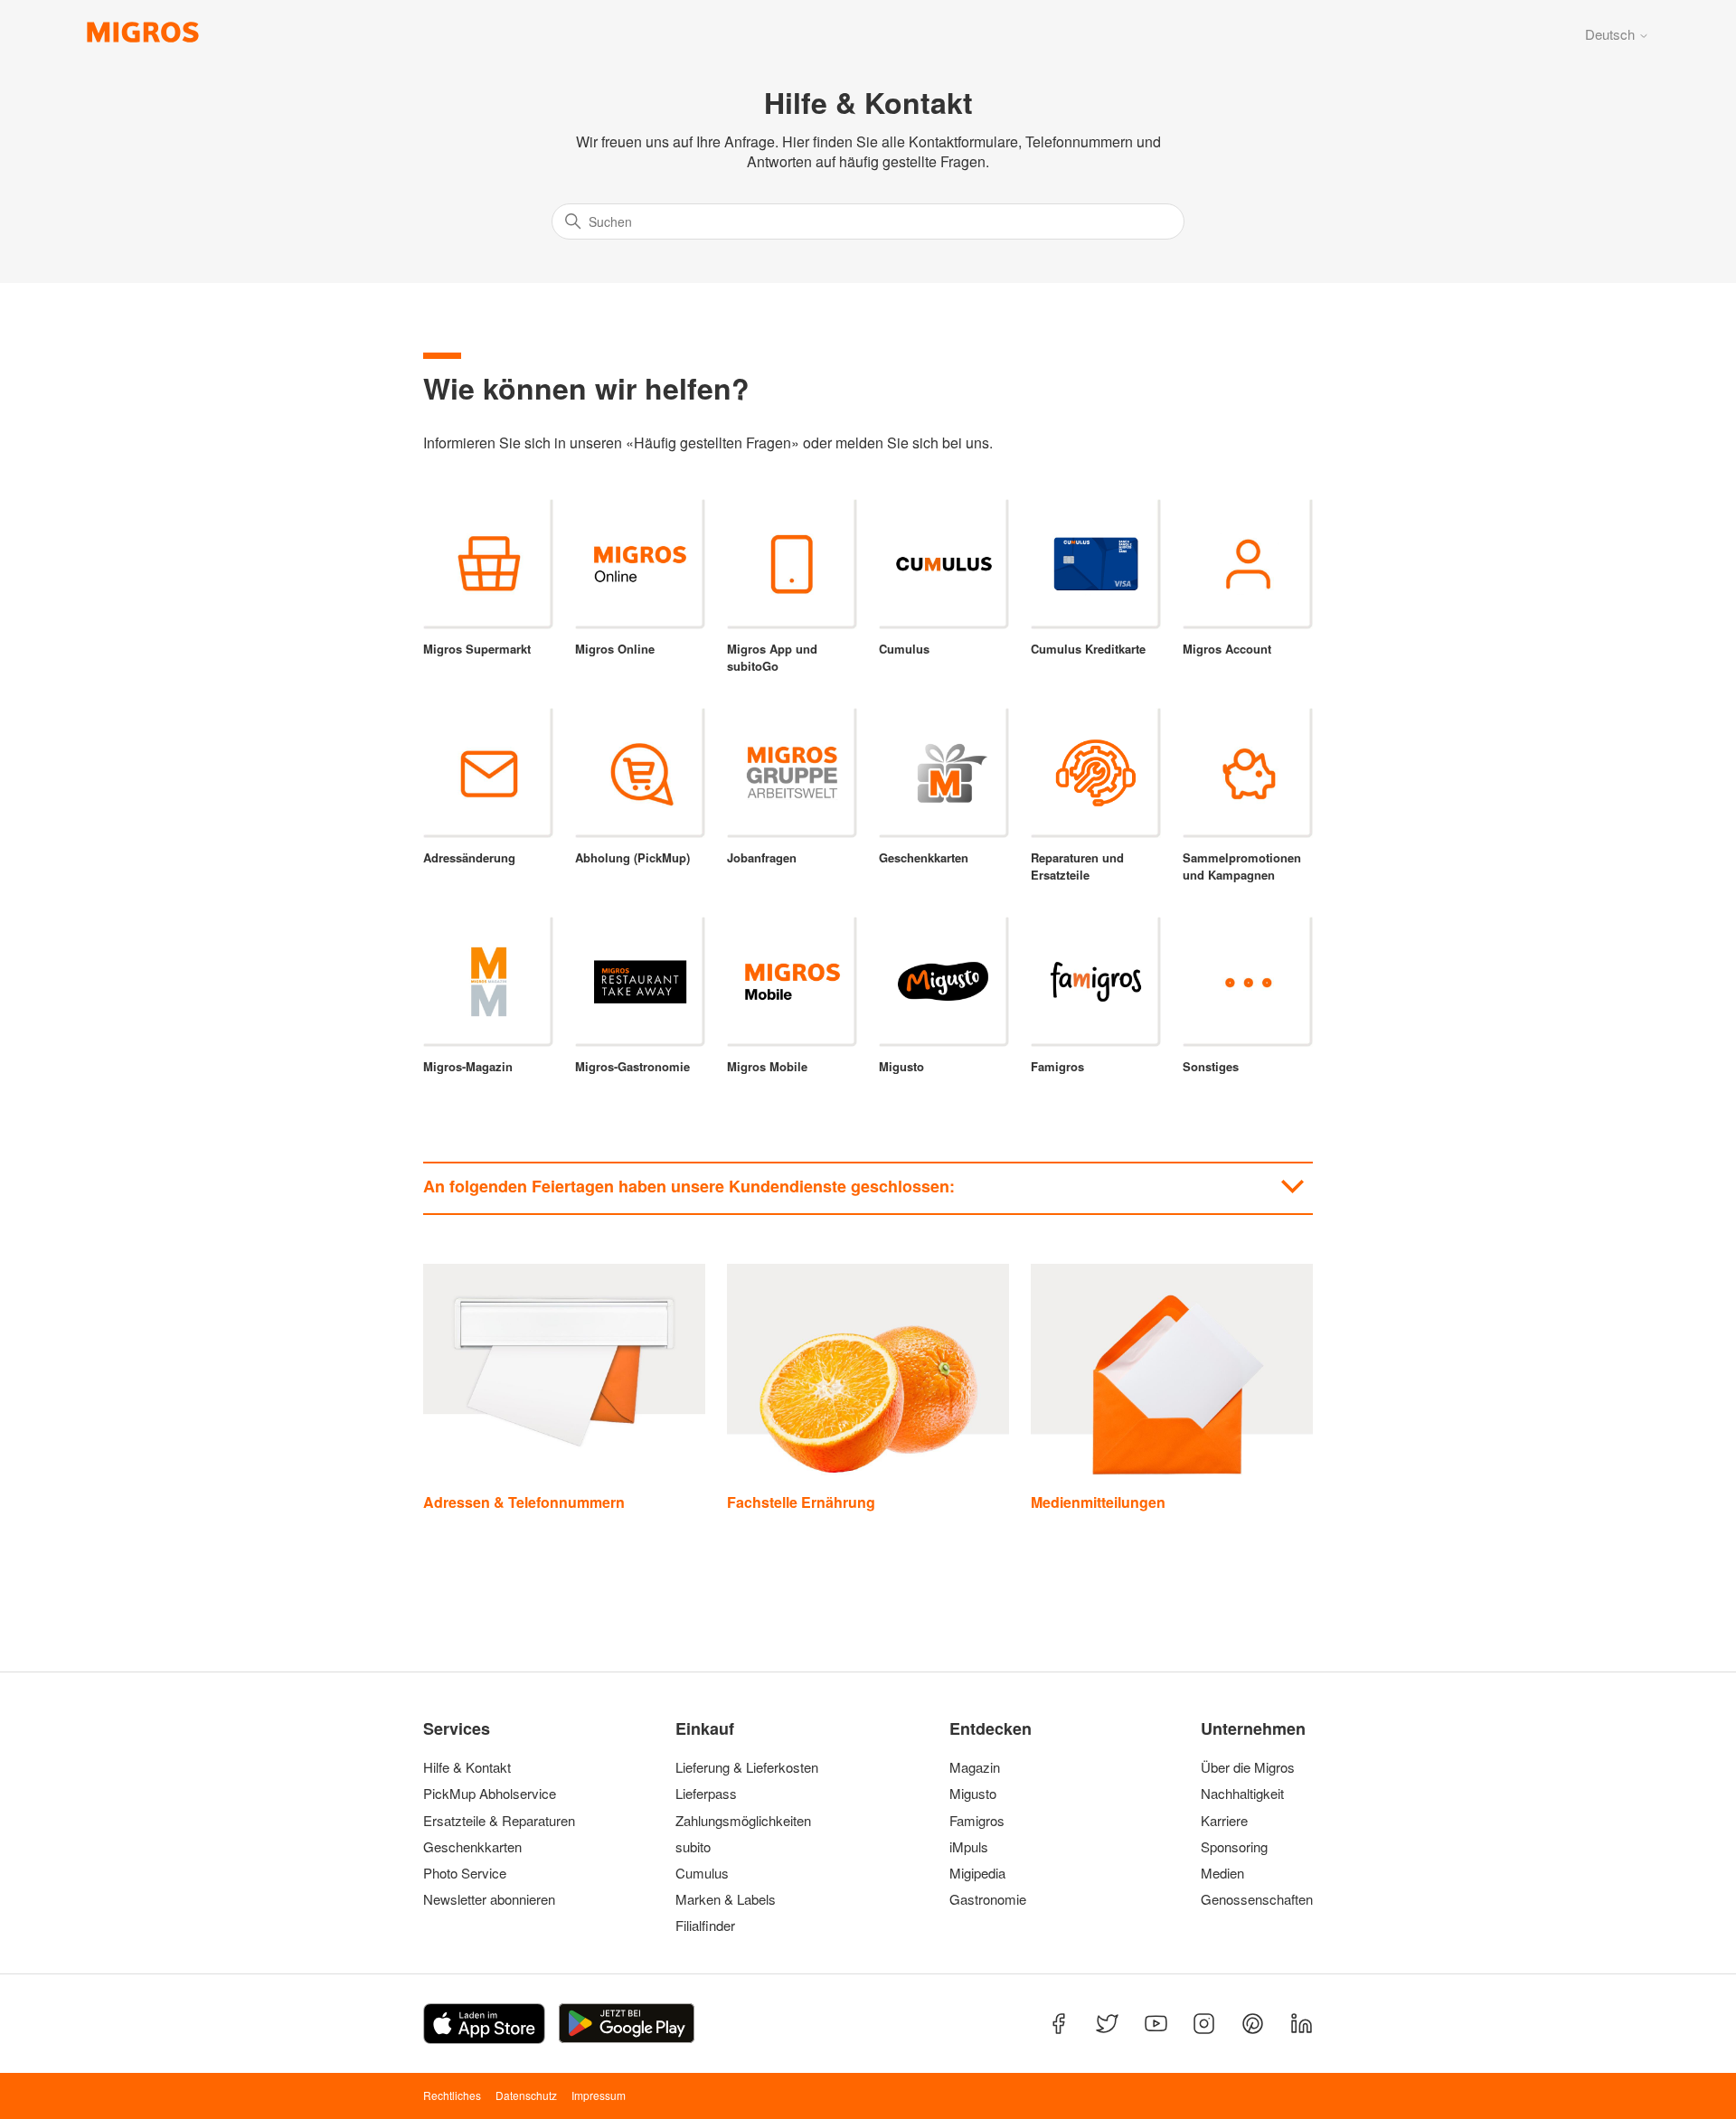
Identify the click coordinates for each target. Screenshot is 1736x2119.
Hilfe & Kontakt (467, 1767)
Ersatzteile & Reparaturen (499, 1821)
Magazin (975, 1767)
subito (693, 1847)
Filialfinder (705, 1926)
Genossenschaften (1251, 1899)
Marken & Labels (726, 1899)
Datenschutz (526, 2095)
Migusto (973, 1794)
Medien (1222, 1873)
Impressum (599, 2095)
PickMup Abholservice (490, 1794)
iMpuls (969, 1847)
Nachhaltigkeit (1242, 1794)
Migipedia (977, 1873)
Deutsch (1612, 34)
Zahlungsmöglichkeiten (743, 1821)
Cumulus (702, 1873)
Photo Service (465, 1873)
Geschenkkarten (472, 1847)
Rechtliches (452, 2095)
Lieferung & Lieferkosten (747, 1767)
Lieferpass (706, 1794)
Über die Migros (1248, 1767)
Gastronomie (988, 1899)
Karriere (1224, 1821)
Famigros (977, 1821)
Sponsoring (1234, 1847)
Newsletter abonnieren (489, 1899)
